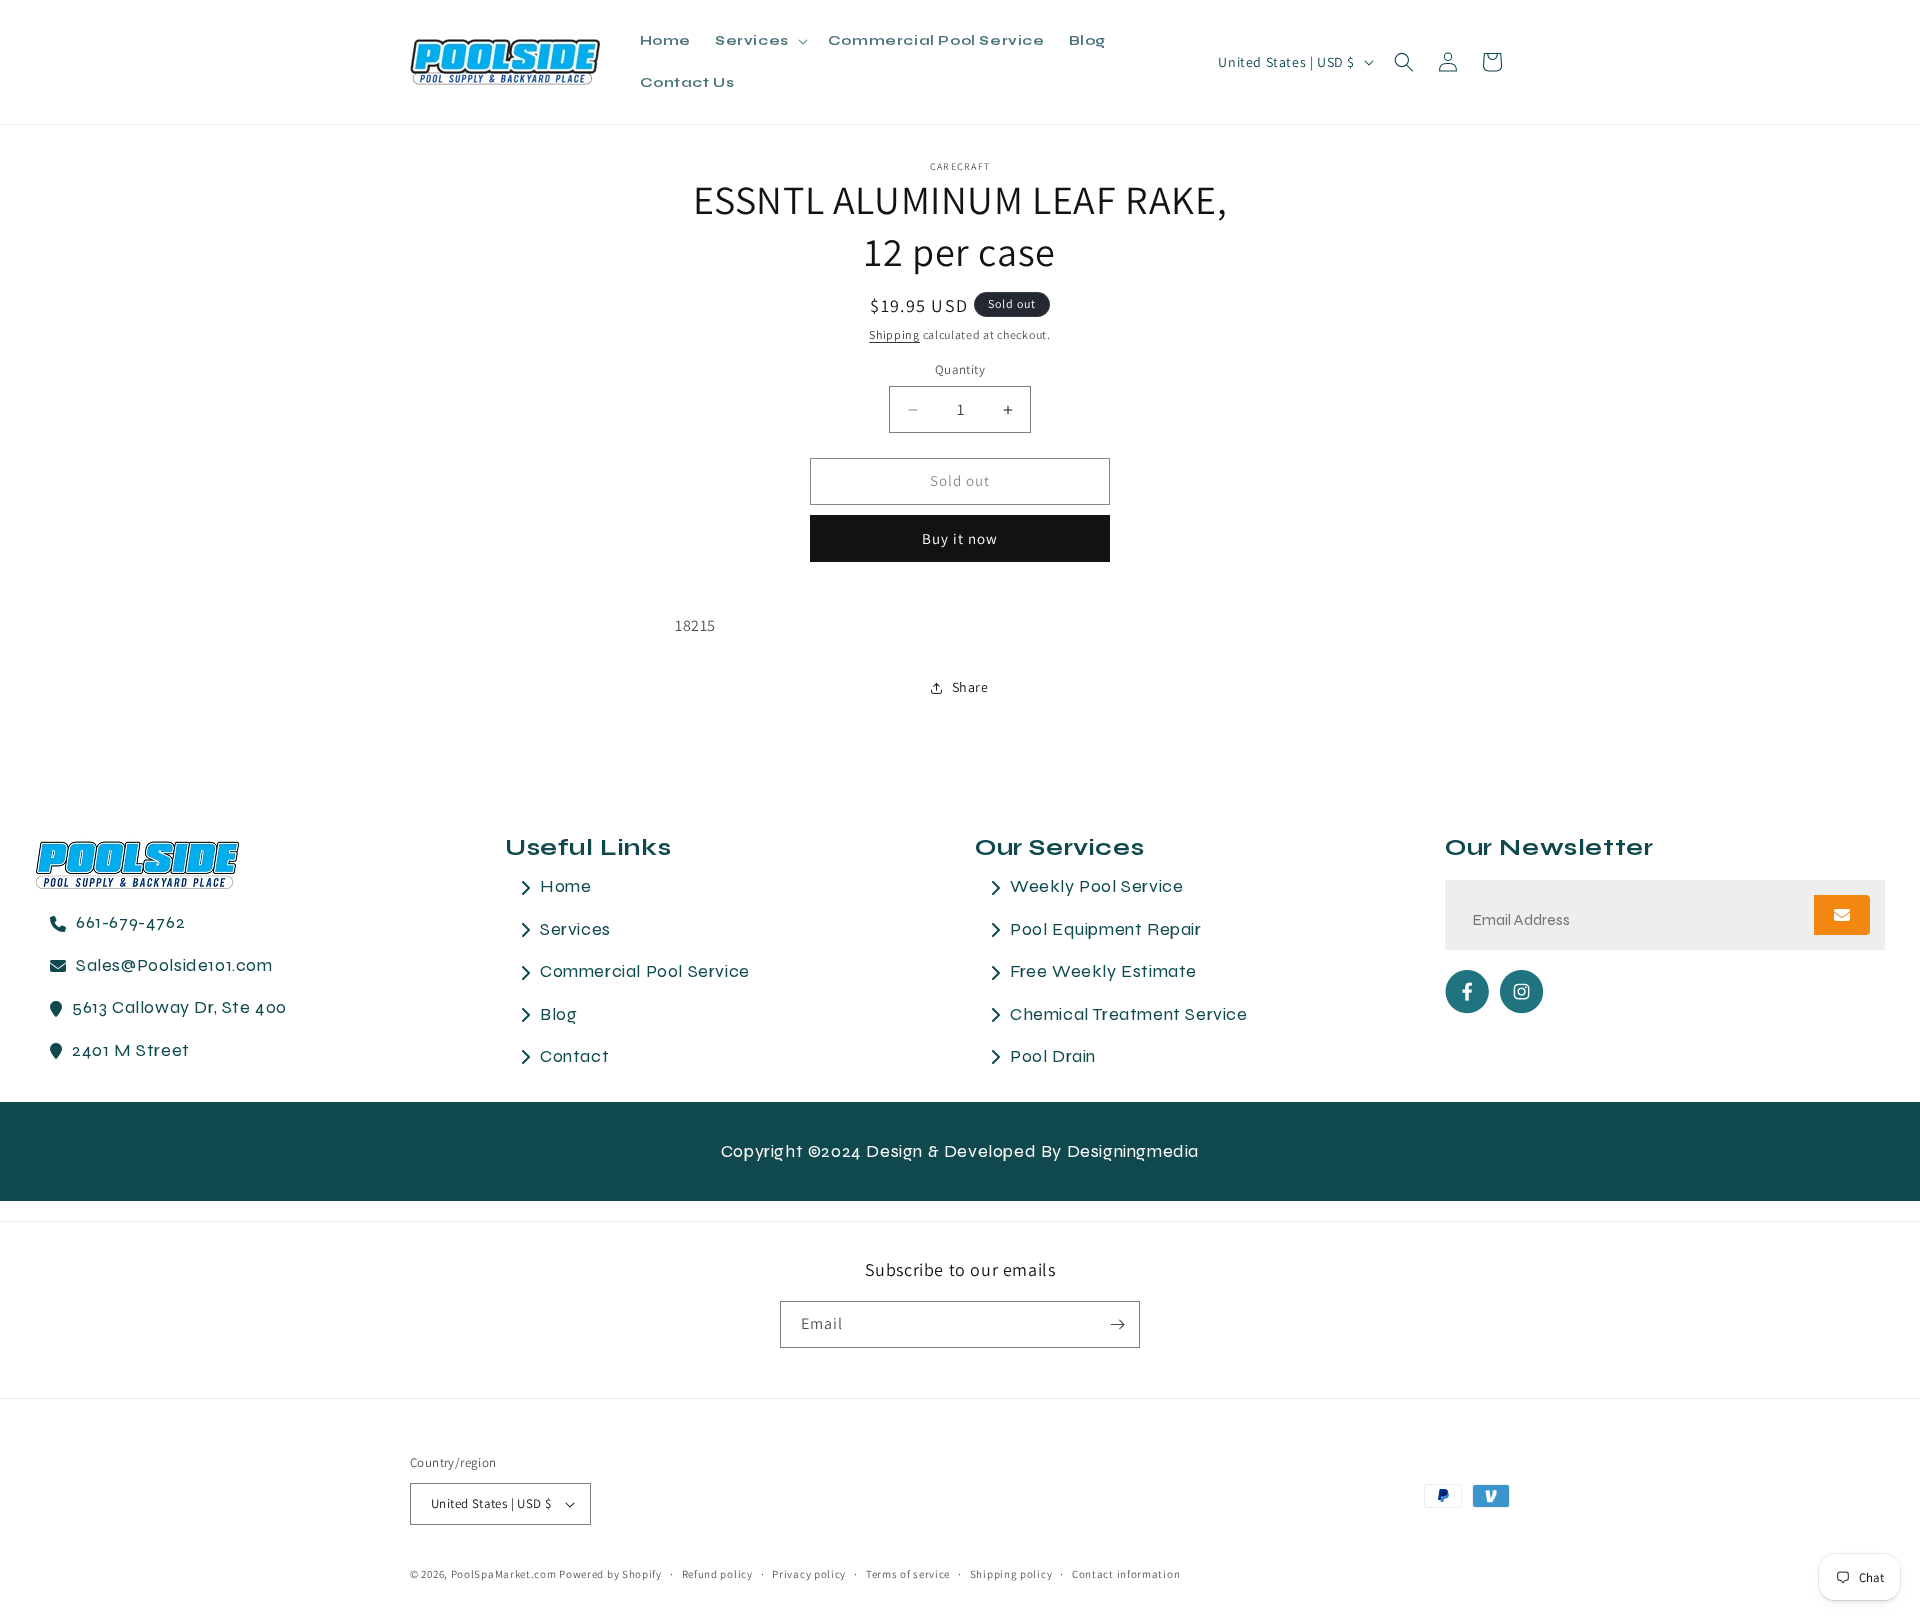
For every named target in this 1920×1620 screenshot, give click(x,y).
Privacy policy (809, 1573)
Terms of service (908, 1573)
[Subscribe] (1117, 1324)
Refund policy (717, 1573)
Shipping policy (1011, 1573)
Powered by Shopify (610, 1574)
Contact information (1126, 1573)
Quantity (960, 370)
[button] (759, 41)
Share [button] (970, 687)
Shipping (894, 334)
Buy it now (960, 538)
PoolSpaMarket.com (504, 1574)
